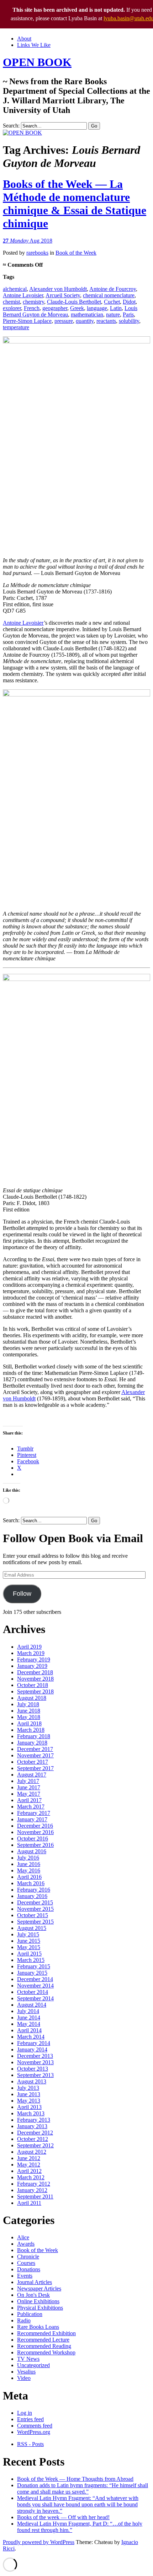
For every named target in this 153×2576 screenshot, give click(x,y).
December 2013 (35, 2056)
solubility (129, 321)
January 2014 (32, 2049)
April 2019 (29, 1647)
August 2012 (32, 2152)
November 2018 (35, 1679)
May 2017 (29, 1794)
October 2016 (33, 1839)
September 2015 (35, 1922)
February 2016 (34, 1890)
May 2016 (29, 1870)
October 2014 (33, 1992)
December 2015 (35, 1902)
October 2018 (33, 1685)
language (97, 308)
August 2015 (32, 1928)
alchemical (15, 289)
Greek (77, 308)
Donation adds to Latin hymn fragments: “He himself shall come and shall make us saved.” (83, 2488)
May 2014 (29, 2024)
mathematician (87, 314)
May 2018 (29, 1717)
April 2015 (29, 1954)
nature (113, 314)
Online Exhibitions (38, 2301)
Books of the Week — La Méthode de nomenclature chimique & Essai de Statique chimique (75, 204)
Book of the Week (76, 253)
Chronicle (28, 2257)
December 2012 (35, 2133)
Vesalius (26, 2372)
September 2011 (35, 2197)
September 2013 (35, 2075)
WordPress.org (34, 2432)
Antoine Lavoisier (23, 295)
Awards (26, 2244)
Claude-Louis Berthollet (74, 302)
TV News (28, 2359)
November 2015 (35, 1909)
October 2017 (33, 1762)
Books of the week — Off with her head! (63, 2517)
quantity (85, 321)
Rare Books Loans (38, 2327)
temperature (16, 327)
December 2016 (35, 1826)
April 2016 (29, 1877)
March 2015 (31, 1960)
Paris (128, 314)
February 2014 (34, 2043)
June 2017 (29, 1787)
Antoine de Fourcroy (113, 289)
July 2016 (28, 1858)
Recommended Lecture (43, 2340)
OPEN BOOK (37, 62)
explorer (12, 308)
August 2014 (32, 2005)
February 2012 (34, 2184)
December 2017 (35, 1749)
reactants (106, 321)
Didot (129, 302)
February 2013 (34, 2120)
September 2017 (35, 1768)
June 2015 (29, 1941)
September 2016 (35, 1845)
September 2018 (35, 1691)
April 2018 (29, 1723)
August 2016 (32, 1851)
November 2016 (35, 1832)
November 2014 (35, 1986)
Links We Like (34, 45)
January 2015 (32, 1973)
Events (25, 2276)
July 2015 (28, 1934)
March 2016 (31, 1883)
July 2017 (28, 1781)
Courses (26, 2263)
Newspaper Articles (39, 2288)
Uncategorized (33, 2365)
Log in (25, 2413)
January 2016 (32, 1896)
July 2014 (28, 2011)
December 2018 (35, 1672)
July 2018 (28, 1704)
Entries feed (30, 2419)
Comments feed (35, 2426)
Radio (24, 2320)
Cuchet (112, 302)
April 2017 (29, 1800)
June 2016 (29, 1864)
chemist (11, 302)
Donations (29, 2269)
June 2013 (29, 2094)
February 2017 (34, 1813)
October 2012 (33, 2139)
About (24, 39)
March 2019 (31, 1653)
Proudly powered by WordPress (39, 2542)
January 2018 (32, 1743)
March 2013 (31, 2113)
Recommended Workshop (46, 2352)
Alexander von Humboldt (58, 289)
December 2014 (35, 1979)
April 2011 (29, 2203)
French (32, 308)
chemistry (33, 302)
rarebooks (37, 253)
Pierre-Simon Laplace (27, 321)
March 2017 (31, 1807)
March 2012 (31, 2177)
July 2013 (28, 2088)
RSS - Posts (30, 2444)
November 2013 (35, 2062)
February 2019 (34, 1660)
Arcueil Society (63, 295)
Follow (22, 1594)
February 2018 (34, 1736)
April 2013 (29, 2107)
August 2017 (32, 1775)
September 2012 (35, 2145)
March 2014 (31, 2037)
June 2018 (29, 1711)
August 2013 (32, 2081)
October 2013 (33, 2069)
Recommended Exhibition (46, 2333)
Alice (23, 2237)
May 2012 (29, 2165)
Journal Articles (35, 2282)
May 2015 (29, 1947)
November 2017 (35, 1755)
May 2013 (29, 2101)
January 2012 (32, 2190)
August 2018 (32, 1698)
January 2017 (32, 1819)
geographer (55, 308)
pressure (64, 321)
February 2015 (34, 1966)
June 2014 (29, 2018)
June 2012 (29, 2158)
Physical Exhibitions (40, 2308)
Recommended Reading (44, 2346)
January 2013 (32, 2126)
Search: (11, 126)
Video (24, 2378)
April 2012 (29, 2171)
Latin (116, 308)
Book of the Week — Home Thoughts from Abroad (75, 2479)
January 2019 (32, 1666)
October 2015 (33, 1915)
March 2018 (31, 1730)
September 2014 (35, 1998)
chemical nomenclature (109, 295)
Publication (30, 2314)
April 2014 (29, 2030)
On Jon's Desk (33, 2295)
